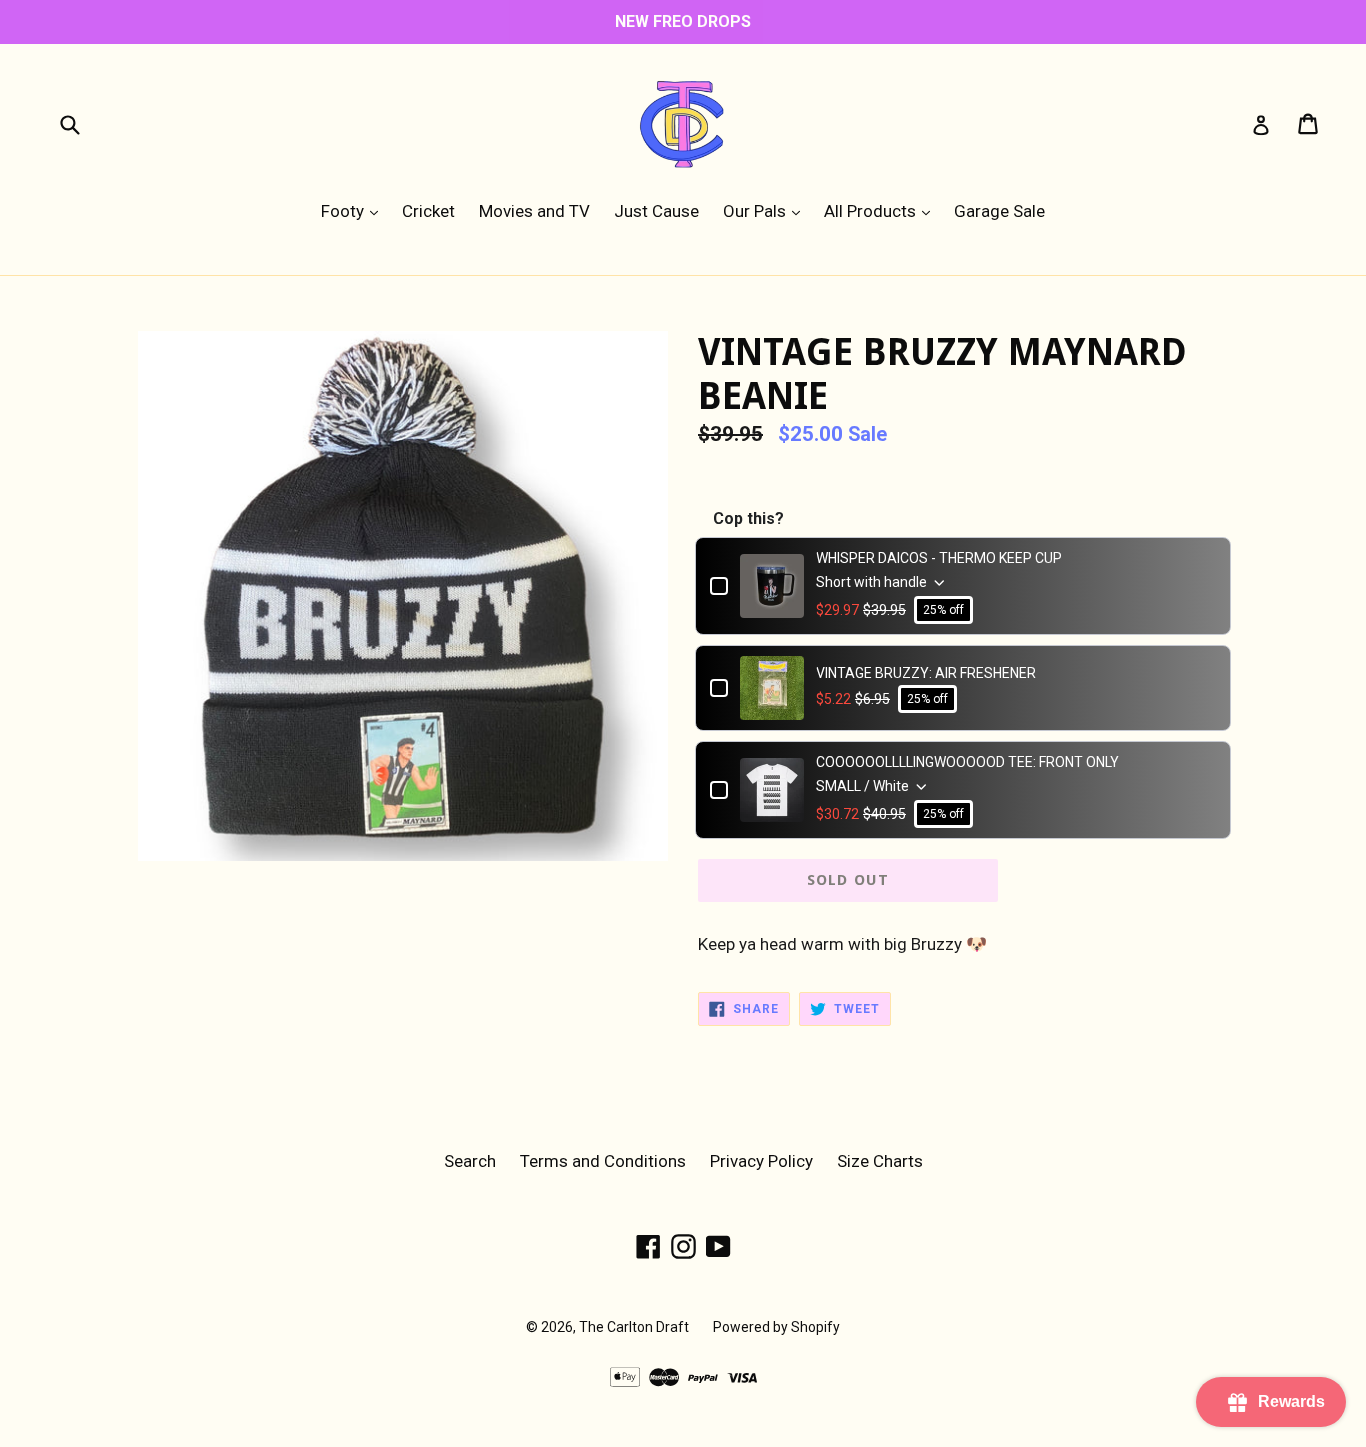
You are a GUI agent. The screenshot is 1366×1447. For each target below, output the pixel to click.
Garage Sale (999, 211)
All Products (882, 210)
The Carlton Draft (634, 1327)
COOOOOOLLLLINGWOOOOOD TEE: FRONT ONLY (967, 762)
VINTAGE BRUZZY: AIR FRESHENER (926, 673)
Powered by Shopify (776, 1327)
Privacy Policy (761, 1161)
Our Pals (766, 210)
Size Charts (880, 1161)
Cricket (428, 211)
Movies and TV (534, 211)
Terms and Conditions (603, 1161)
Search (470, 1161)
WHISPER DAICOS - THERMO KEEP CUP (939, 558)
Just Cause (656, 211)
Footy (354, 210)
